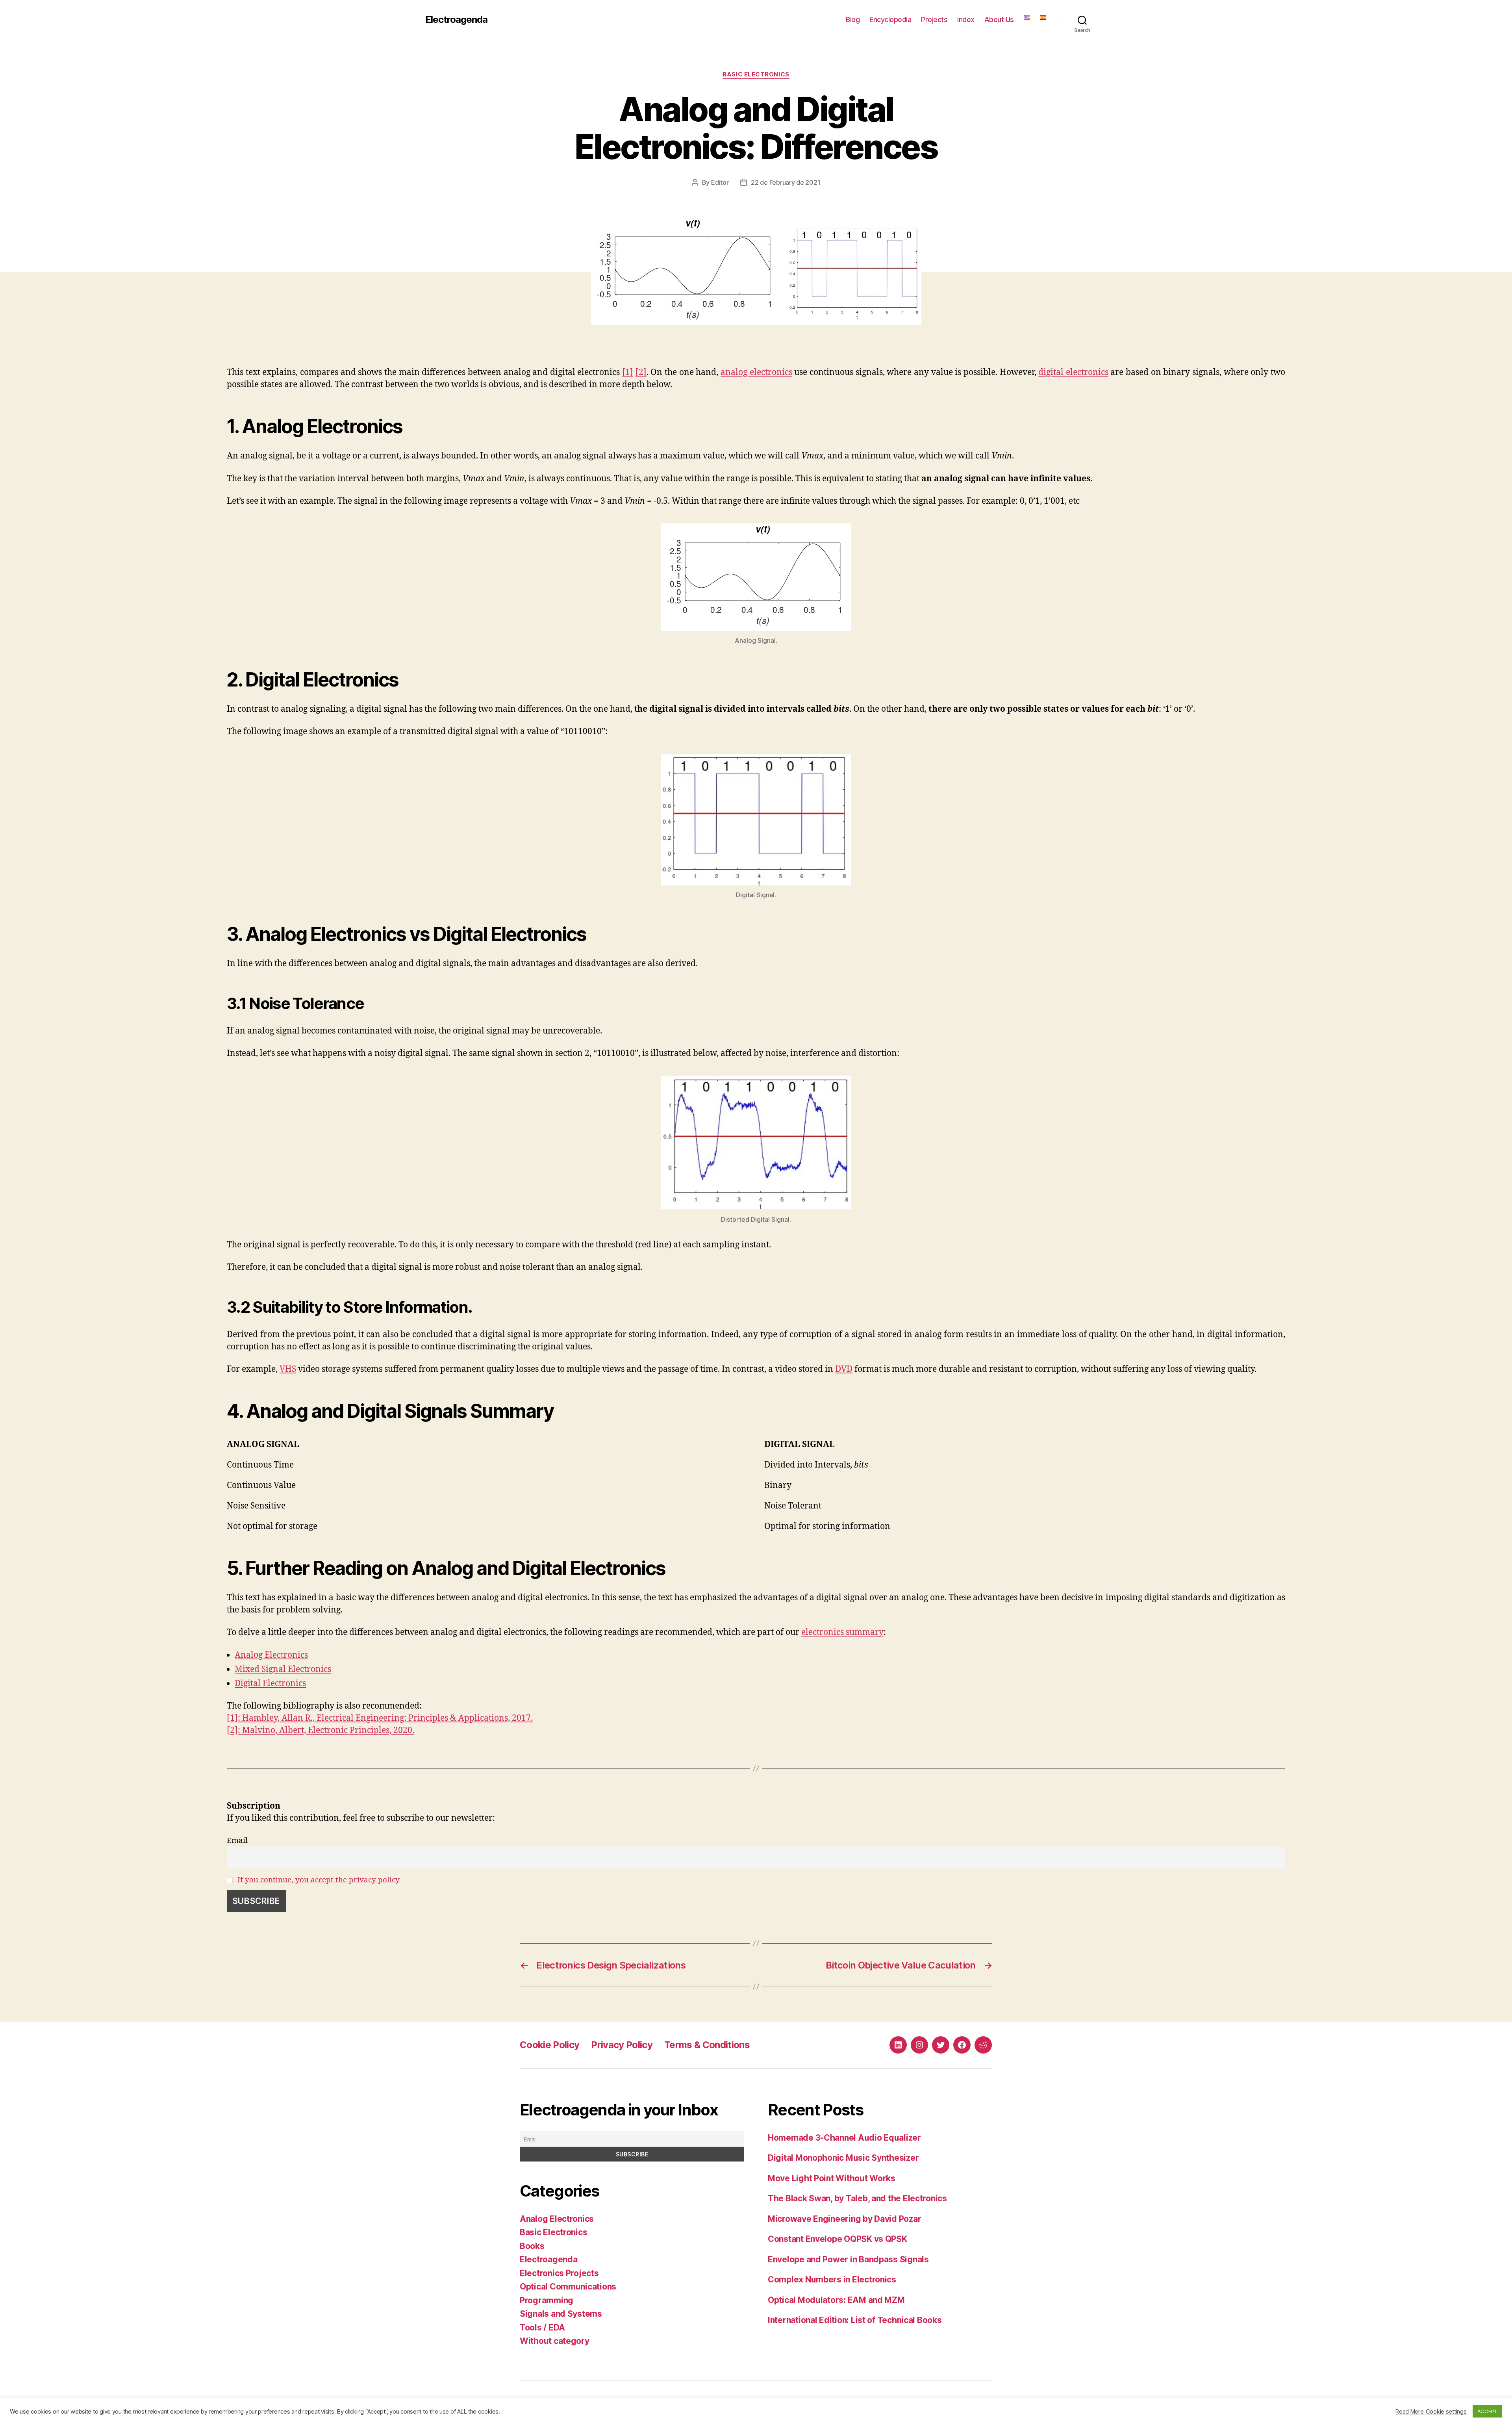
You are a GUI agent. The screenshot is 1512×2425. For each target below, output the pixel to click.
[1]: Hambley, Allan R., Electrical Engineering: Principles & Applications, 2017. (380, 1718)
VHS (288, 1369)
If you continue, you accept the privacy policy (319, 1880)
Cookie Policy (549, 2045)
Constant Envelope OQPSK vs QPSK (838, 2239)
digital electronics (1073, 372)
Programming (547, 2300)
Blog (853, 19)
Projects (934, 19)
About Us (999, 19)
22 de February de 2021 (786, 182)
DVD (844, 1369)
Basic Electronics (756, 74)
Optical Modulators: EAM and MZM (836, 2300)
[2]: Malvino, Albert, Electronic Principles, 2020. (321, 1730)
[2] (641, 372)
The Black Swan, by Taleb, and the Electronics (857, 2198)
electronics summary (842, 1632)
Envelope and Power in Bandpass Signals (848, 2259)
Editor (720, 182)
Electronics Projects (559, 2273)
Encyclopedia (890, 19)
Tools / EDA (542, 2328)
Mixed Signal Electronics (283, 1669)
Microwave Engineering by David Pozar (844, 2219)
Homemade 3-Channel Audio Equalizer (844, 2138)
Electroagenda (456, 20)
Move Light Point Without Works (832, 2178)
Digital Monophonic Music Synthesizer (843, 2158)
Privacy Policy (622, 2045)
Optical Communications (568, 2287)
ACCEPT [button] (1487, 2411)
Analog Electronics (271, 1655)
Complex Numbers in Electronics (832, 2279)
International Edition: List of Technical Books (855, 2320)
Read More (1410, 2412)
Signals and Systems (561, 2314)
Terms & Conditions (707, 2045)
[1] (628, 372)
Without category (555, 2341)
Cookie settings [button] (1446, 2412)
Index (966, 19)
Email (237, 1841)
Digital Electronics (270, 1684)
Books (532, 2246)
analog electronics (756, 372)
